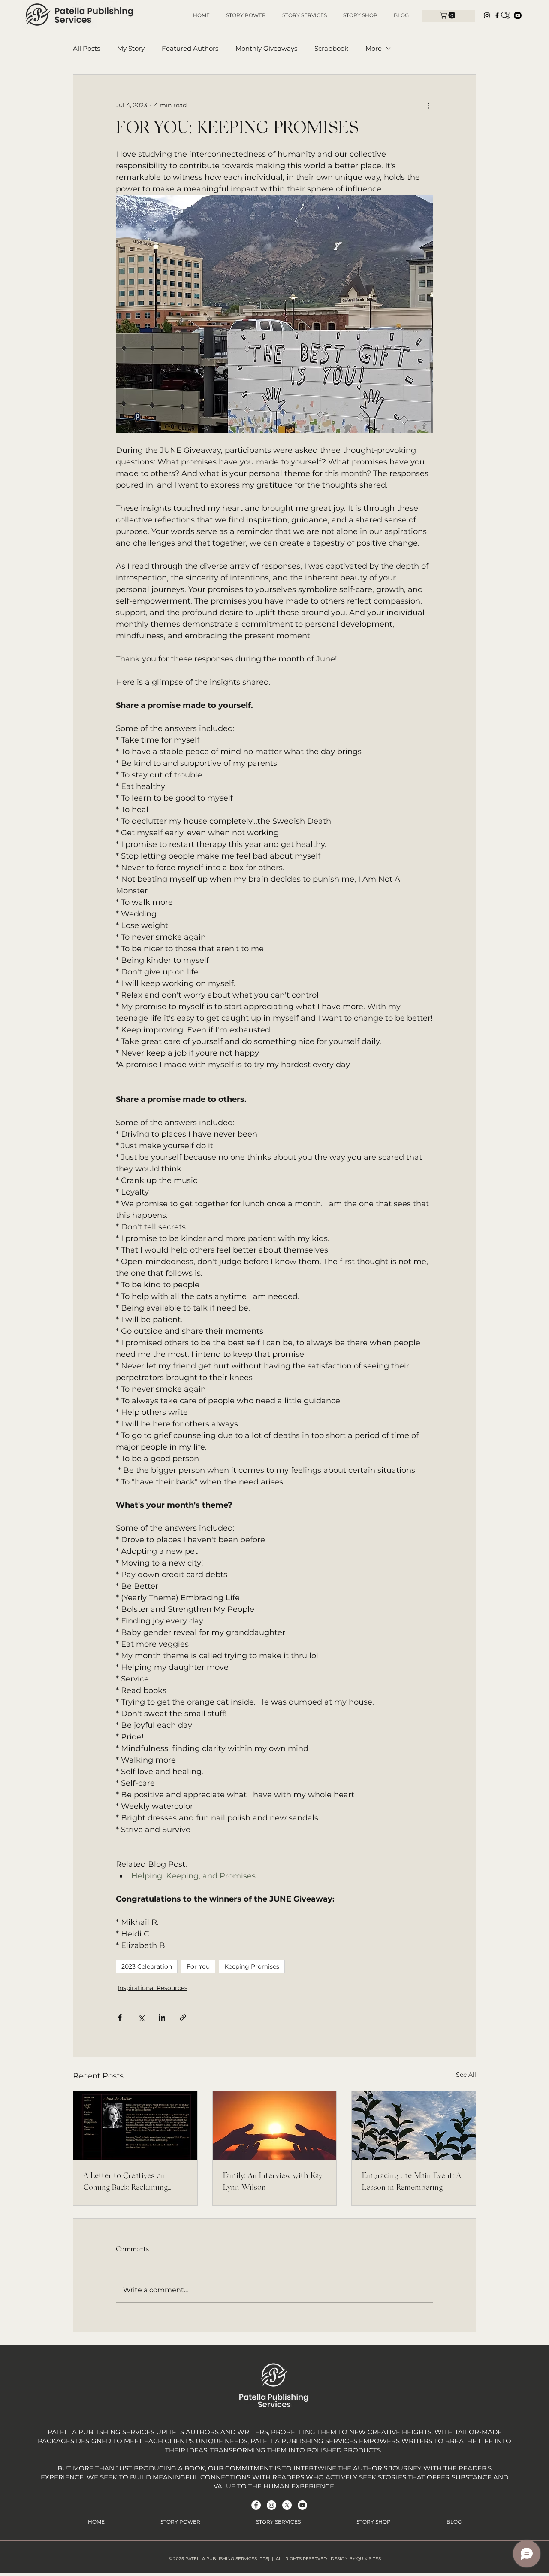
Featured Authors (190, 48)
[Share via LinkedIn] (162, 2017)
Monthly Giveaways (266, 48)
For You (198, 1966)
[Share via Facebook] (120, 2017)
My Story (131, 48)
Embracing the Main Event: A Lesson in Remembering (412, 2182)
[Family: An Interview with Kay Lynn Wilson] (275, 2126)
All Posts (86, 48)
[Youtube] (518, 15)
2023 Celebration (147, 1966)
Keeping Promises (252, 1966)
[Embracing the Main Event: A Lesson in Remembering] (414, 2126)
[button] (448, 15)
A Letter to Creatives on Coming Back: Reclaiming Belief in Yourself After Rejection (126, 2183)
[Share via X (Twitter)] (141, 2017)
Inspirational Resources (152, 1988)
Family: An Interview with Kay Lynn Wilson (273, 2182)
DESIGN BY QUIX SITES (356, 2559)
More (374, 48)
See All (466, 2075)
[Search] (505, 15)
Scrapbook (331, 48)
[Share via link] (183, 2017)
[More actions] (428, 106)
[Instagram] (487, 15)
